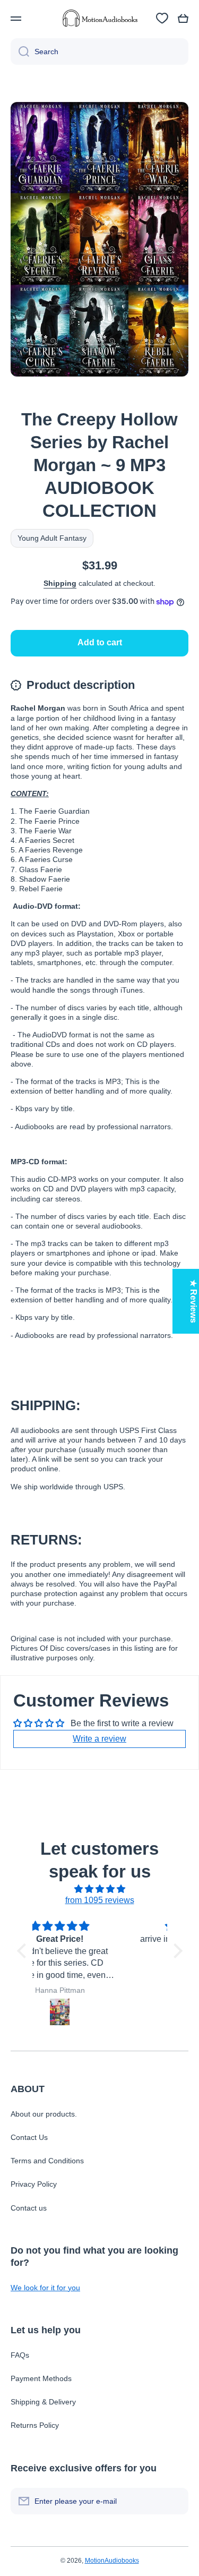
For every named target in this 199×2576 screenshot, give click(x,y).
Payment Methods (41, 2378)
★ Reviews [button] (193, 1301)
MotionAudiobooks (112, 2561)
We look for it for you (45, 2288)
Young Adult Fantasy (52, 538)
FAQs (20, 2355)
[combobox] (99, 52)
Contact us (29, 2208)
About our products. (44, 2114)
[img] (100, 1889)
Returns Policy (35, 2425)
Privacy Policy (34, 2184)
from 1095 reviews (100, 1900)
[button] (183, 19)
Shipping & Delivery (43, 2402)
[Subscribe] (175, 2501)
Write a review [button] (99, 1739)
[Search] (20, 52)
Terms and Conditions (47, 2161)
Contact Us (29, 2137)
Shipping (60, 583)
